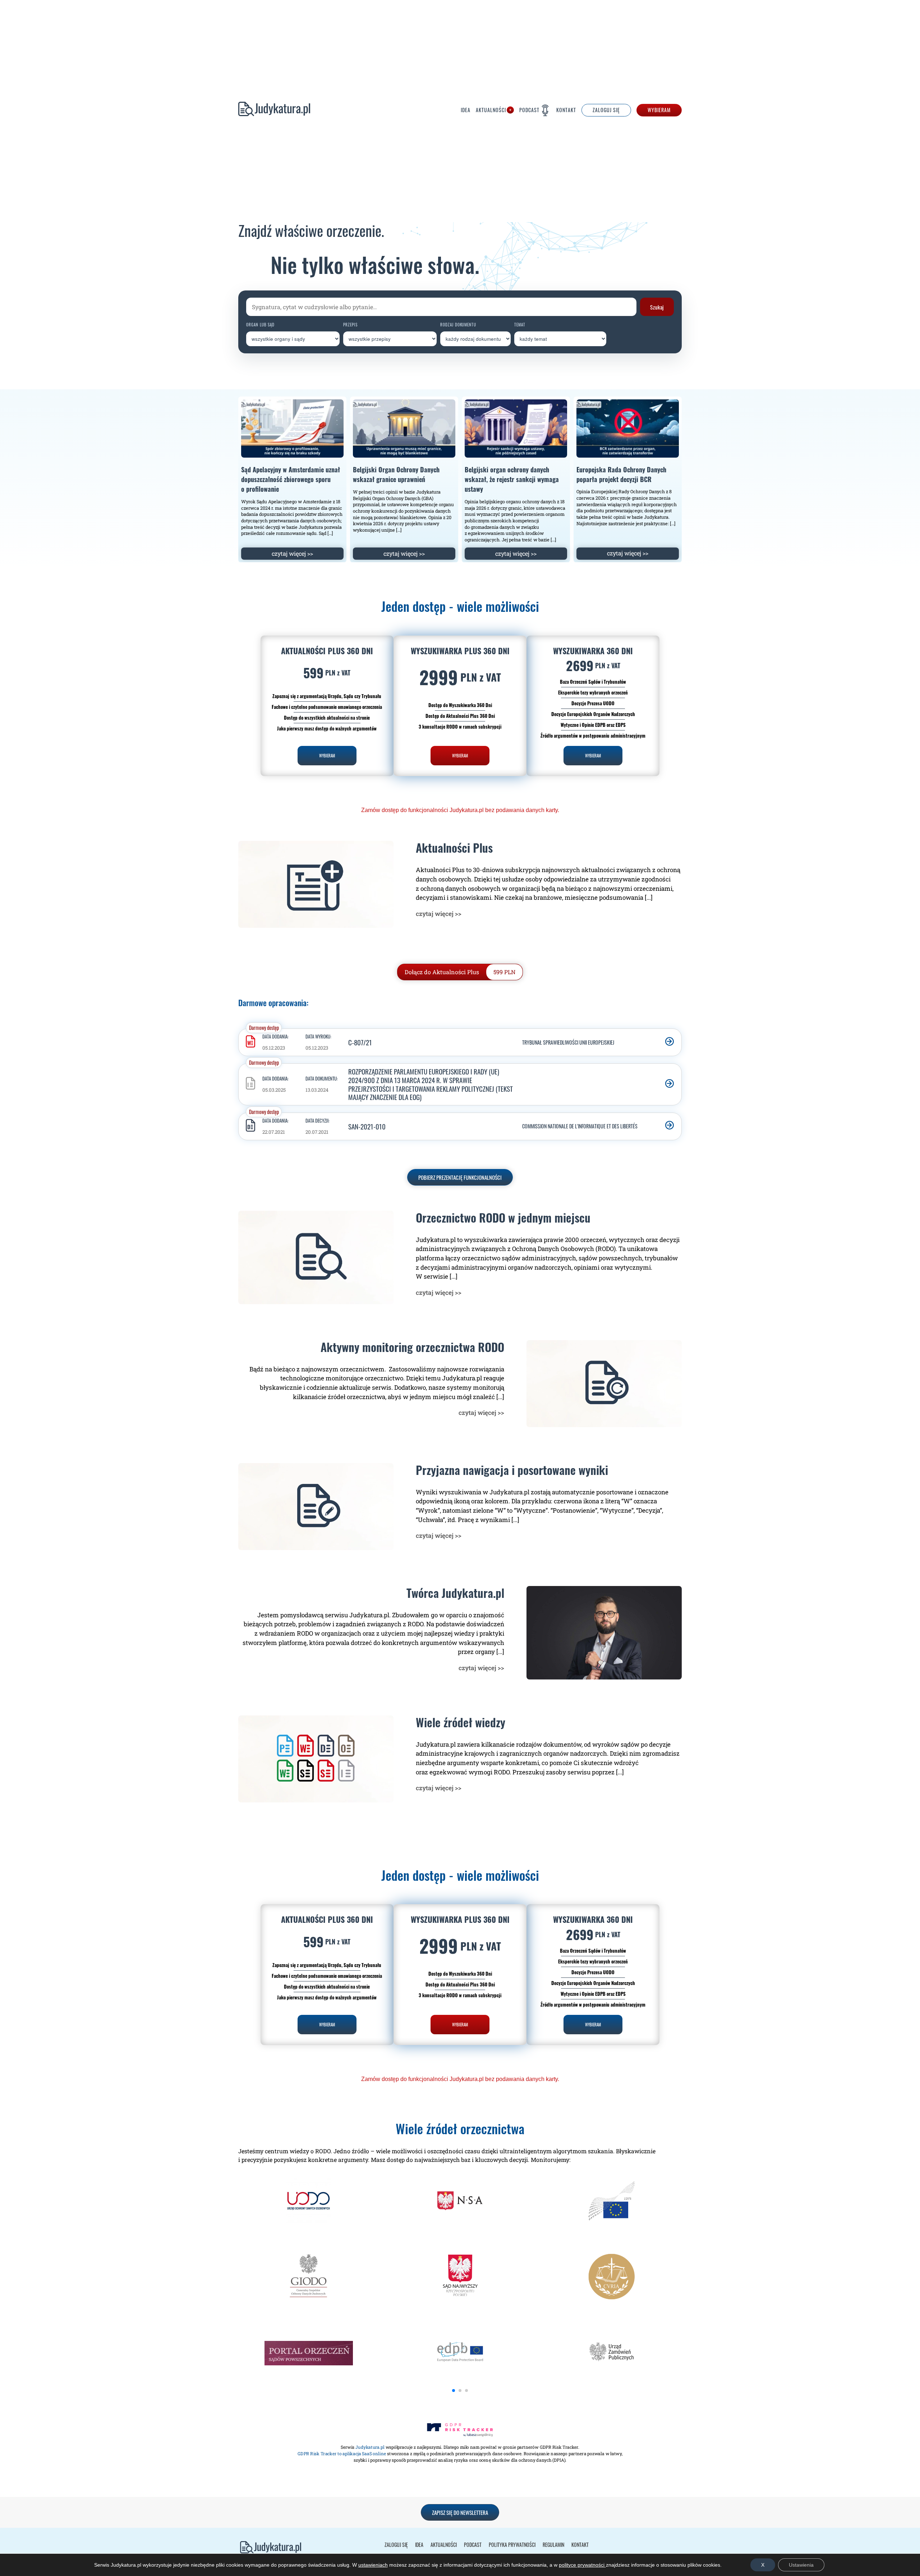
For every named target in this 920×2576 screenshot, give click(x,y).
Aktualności (491, 111)
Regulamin (553, 2545)
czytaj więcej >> (292, 553)
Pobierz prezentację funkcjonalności (460, 1177)
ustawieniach (373, 2565)
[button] (454, 2391)
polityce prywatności (582, 2565)
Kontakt (566, 111)
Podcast (529, 111)
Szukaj (657, 307)
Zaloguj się (396, 2545)
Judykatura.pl (274, 111)
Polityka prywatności (512, 2545)
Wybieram (659, 111)
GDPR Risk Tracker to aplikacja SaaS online (342, 2453)
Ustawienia (801, 2565)
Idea (466, 111)
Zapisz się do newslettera (460, 2512)
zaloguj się (606, 111)
